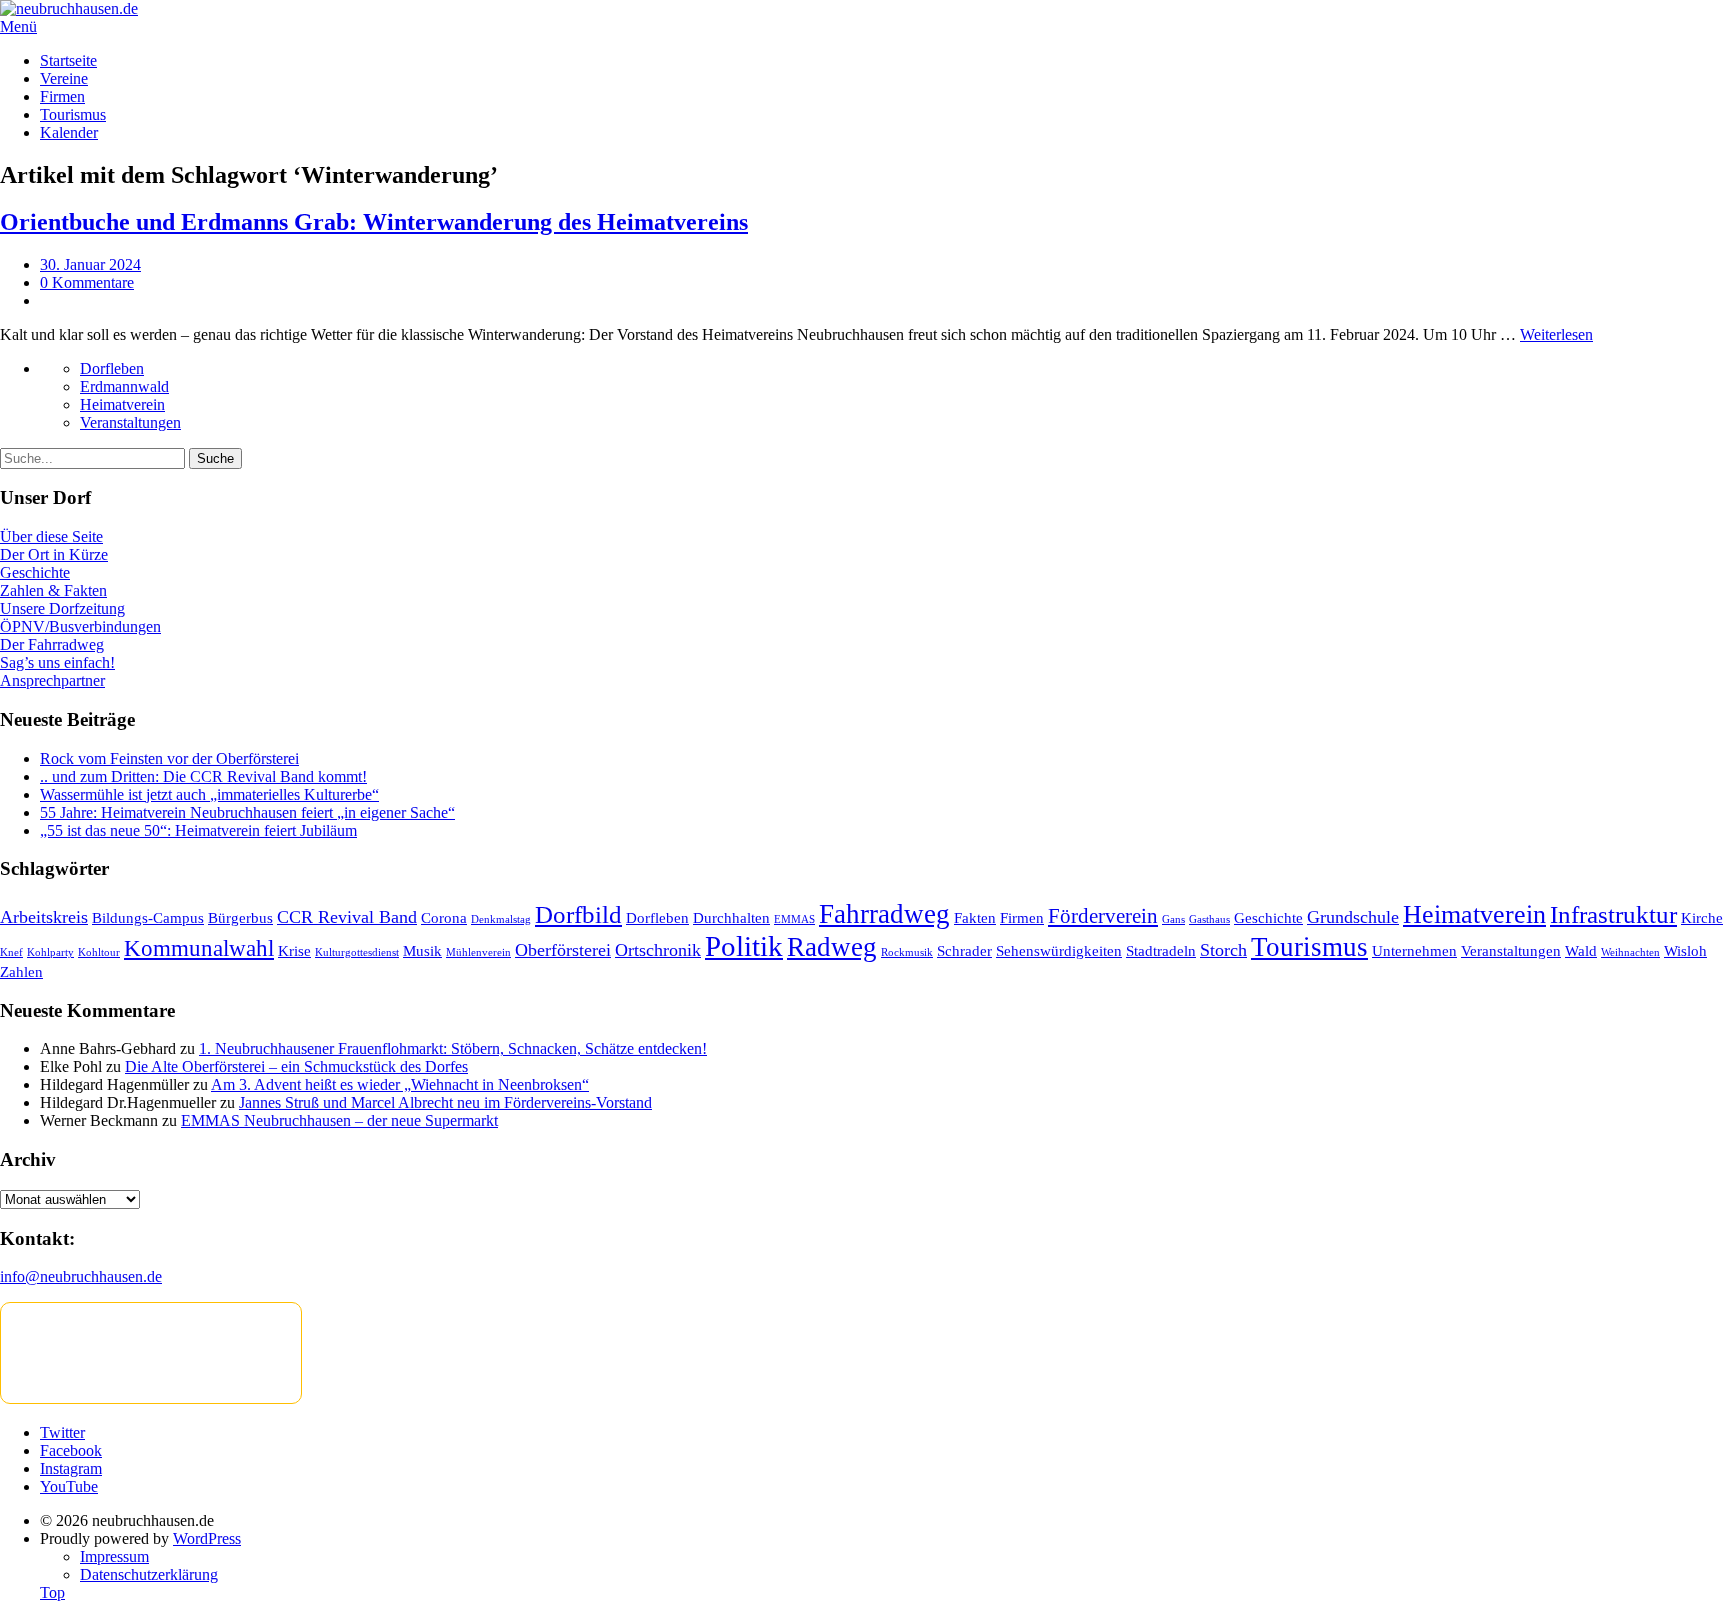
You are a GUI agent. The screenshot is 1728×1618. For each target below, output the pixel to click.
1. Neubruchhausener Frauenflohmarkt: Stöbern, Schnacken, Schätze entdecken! (453, 1048)
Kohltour (99, 952)
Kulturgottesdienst (357, 952)
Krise (294, 950)
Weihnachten (1630, 952)
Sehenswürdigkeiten (1059, 950)
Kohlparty (50, 952)
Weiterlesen (1556, 334)
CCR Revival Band (347, 917)
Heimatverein (122, 404)
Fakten (975, 917)
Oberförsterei (563, 950)
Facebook (71, 1450)
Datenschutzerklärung (149, 1574)
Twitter (62, 1432)
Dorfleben (112, 368)
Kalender (69, 132)
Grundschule (1353, 917)
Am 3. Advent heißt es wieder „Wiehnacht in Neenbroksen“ (400, 1084)
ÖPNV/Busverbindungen (80, 626)
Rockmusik (907, 952)
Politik (744, 946)
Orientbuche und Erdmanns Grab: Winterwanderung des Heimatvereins (374, 222)
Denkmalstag (501, 919)
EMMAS (794, 919)
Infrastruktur (1613, 914)
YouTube (69, 1486)
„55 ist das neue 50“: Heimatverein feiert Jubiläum (198, 830)
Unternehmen (1414, 950)
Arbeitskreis (44, 917)
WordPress (207, 1538)
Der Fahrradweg (52, 644)
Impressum (114, 1556)
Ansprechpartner (52, 680)
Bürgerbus (240, 917)
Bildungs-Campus (148, 917)
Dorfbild (578, 914)
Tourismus (73, 114)
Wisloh (1685, 950)
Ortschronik (658, 950)
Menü (18, 26)
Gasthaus (1209, 919)
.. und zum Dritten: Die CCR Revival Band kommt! (203, 776)
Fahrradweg (884, 914)
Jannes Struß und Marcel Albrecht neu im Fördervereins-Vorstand (445, 1102)
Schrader (964, 950)
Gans (1173, 919)
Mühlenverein (478, 952)
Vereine (64, 78)
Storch (1223, 950)
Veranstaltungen (130, 422)
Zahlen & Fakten (53, 590)
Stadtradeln (1161, 950)
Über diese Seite (51, 536)
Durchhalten (731, 917)
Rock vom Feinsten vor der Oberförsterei (169, 758)
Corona (444, 917)
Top (52, 1592)
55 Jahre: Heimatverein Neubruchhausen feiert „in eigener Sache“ (247, 812)
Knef (11, 952)
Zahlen (21, 971)
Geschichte (35, 572)
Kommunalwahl (199, 948)
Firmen (62, 96)
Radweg (832, 947)
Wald (1581, 950)
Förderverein (1103, 916)
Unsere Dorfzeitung (62, 608)
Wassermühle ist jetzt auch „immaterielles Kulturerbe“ (209, 794)
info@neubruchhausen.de (81, 1276)
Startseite (68, 60)
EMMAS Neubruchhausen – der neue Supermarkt (339, 1120)
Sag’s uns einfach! (57, 662)
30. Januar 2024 (90, 264)
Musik (422, 950)
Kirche (1702, 917)
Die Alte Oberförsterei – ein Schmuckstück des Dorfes (296, 1066)
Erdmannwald (124, 386)
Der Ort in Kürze (54, 554)
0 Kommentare (87, 282)
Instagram (71, 1468)
